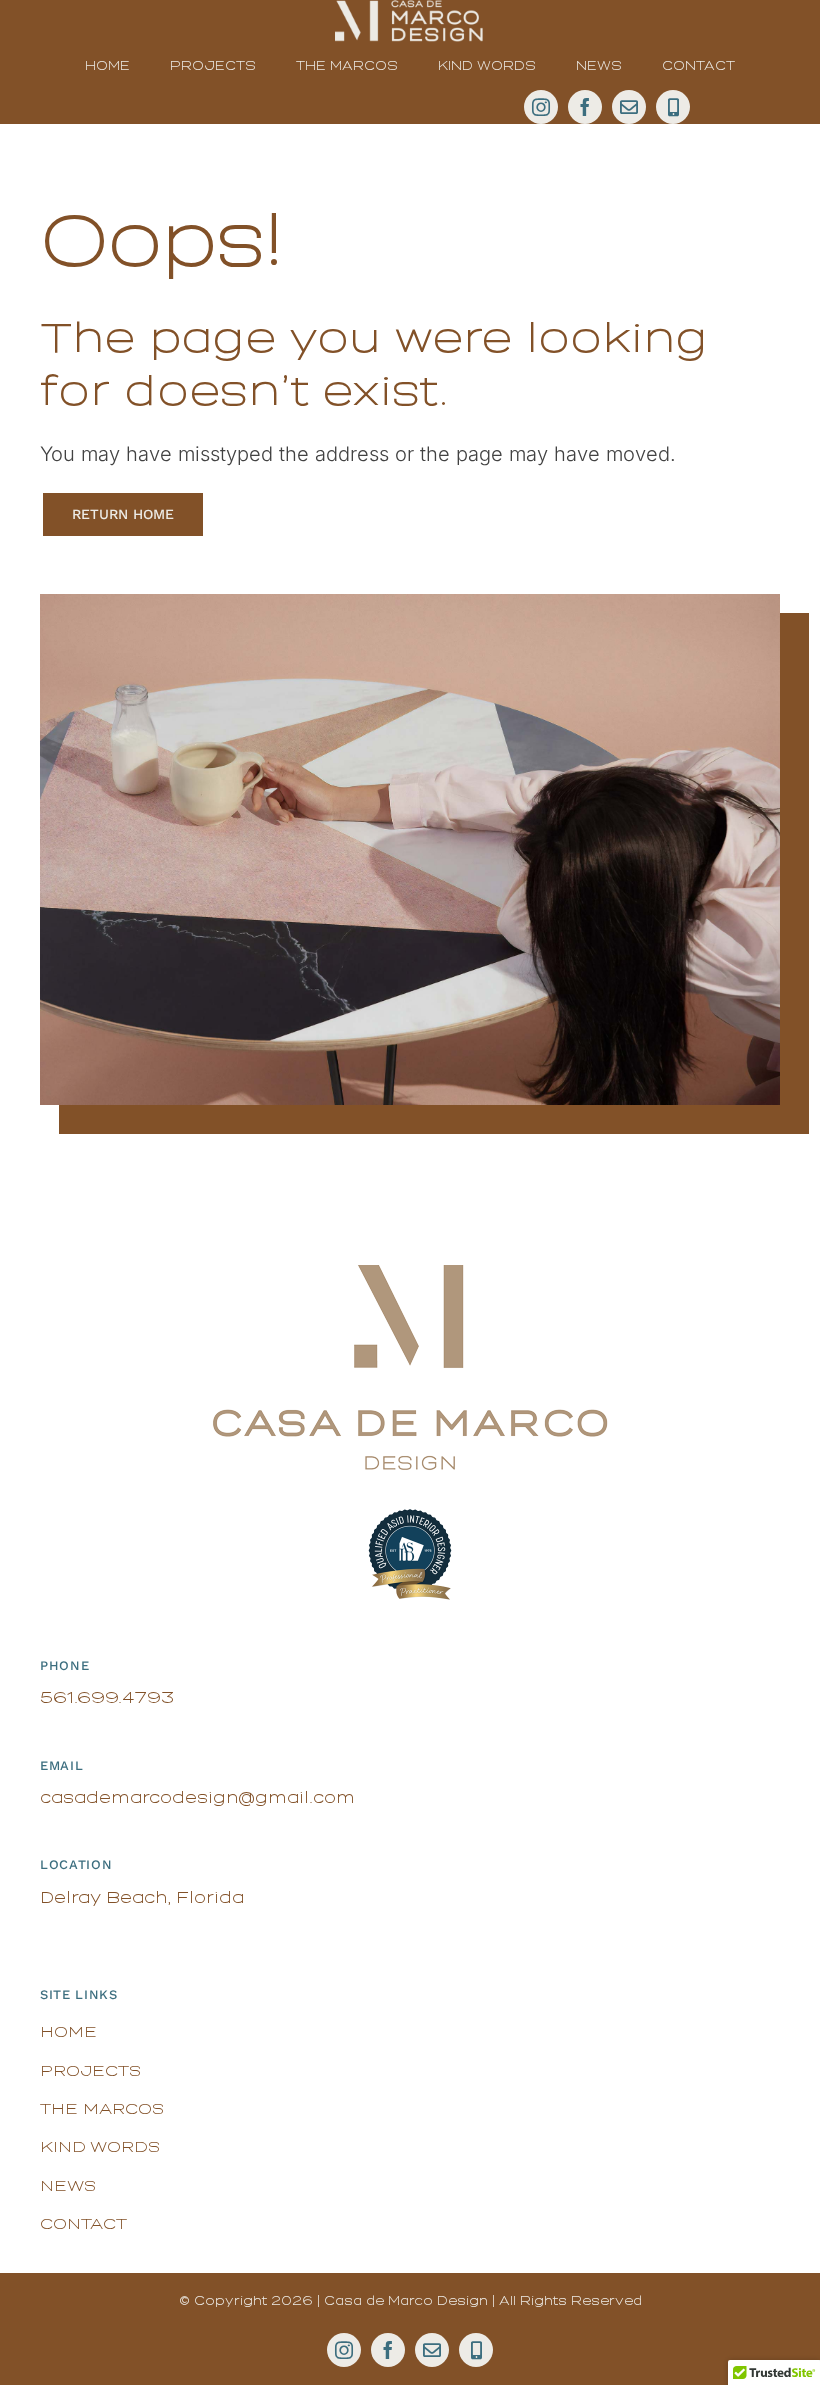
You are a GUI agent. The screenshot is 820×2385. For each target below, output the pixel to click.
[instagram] (541, 107)
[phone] (673, 107)
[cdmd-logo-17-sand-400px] (410, 1273)
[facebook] (585, 107)
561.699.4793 (107, 1697)
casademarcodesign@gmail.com (197, 1797)
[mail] (629, 107)
